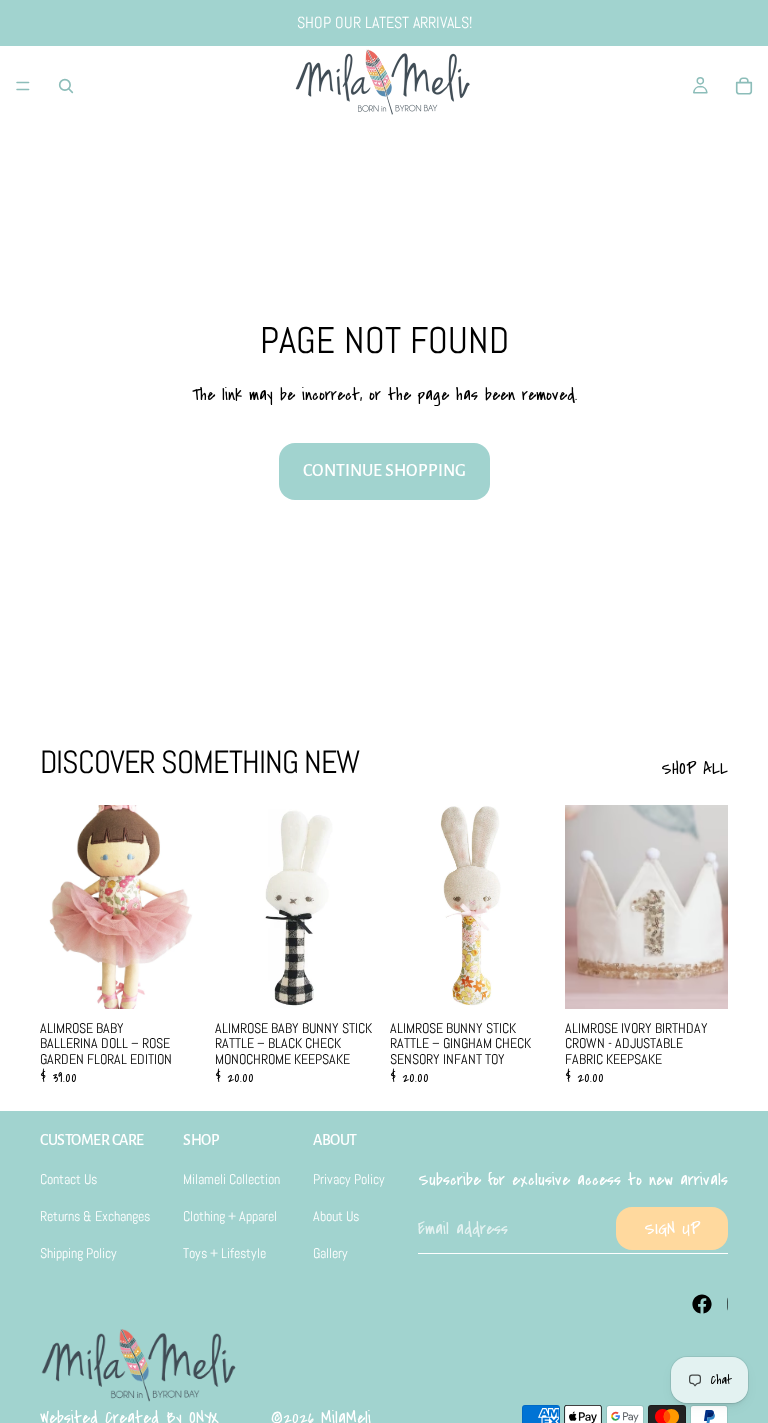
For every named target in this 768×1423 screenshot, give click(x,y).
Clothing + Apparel (230, 1216)
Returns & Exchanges (95, 1216)
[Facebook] (702, 1304)
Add (189, 977)
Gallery (330, 1253)
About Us (336, 1216)
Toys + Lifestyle (224, 1253)
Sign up (672, 1228)
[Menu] (23, 86)
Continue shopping (384, 471)
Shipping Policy (78, 1253)
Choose (539, 977)
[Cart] (744, 86)
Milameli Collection (231, 1179)
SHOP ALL (694, 768)
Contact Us (68, 1179)
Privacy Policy (349, 1179)
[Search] (66, 86)
